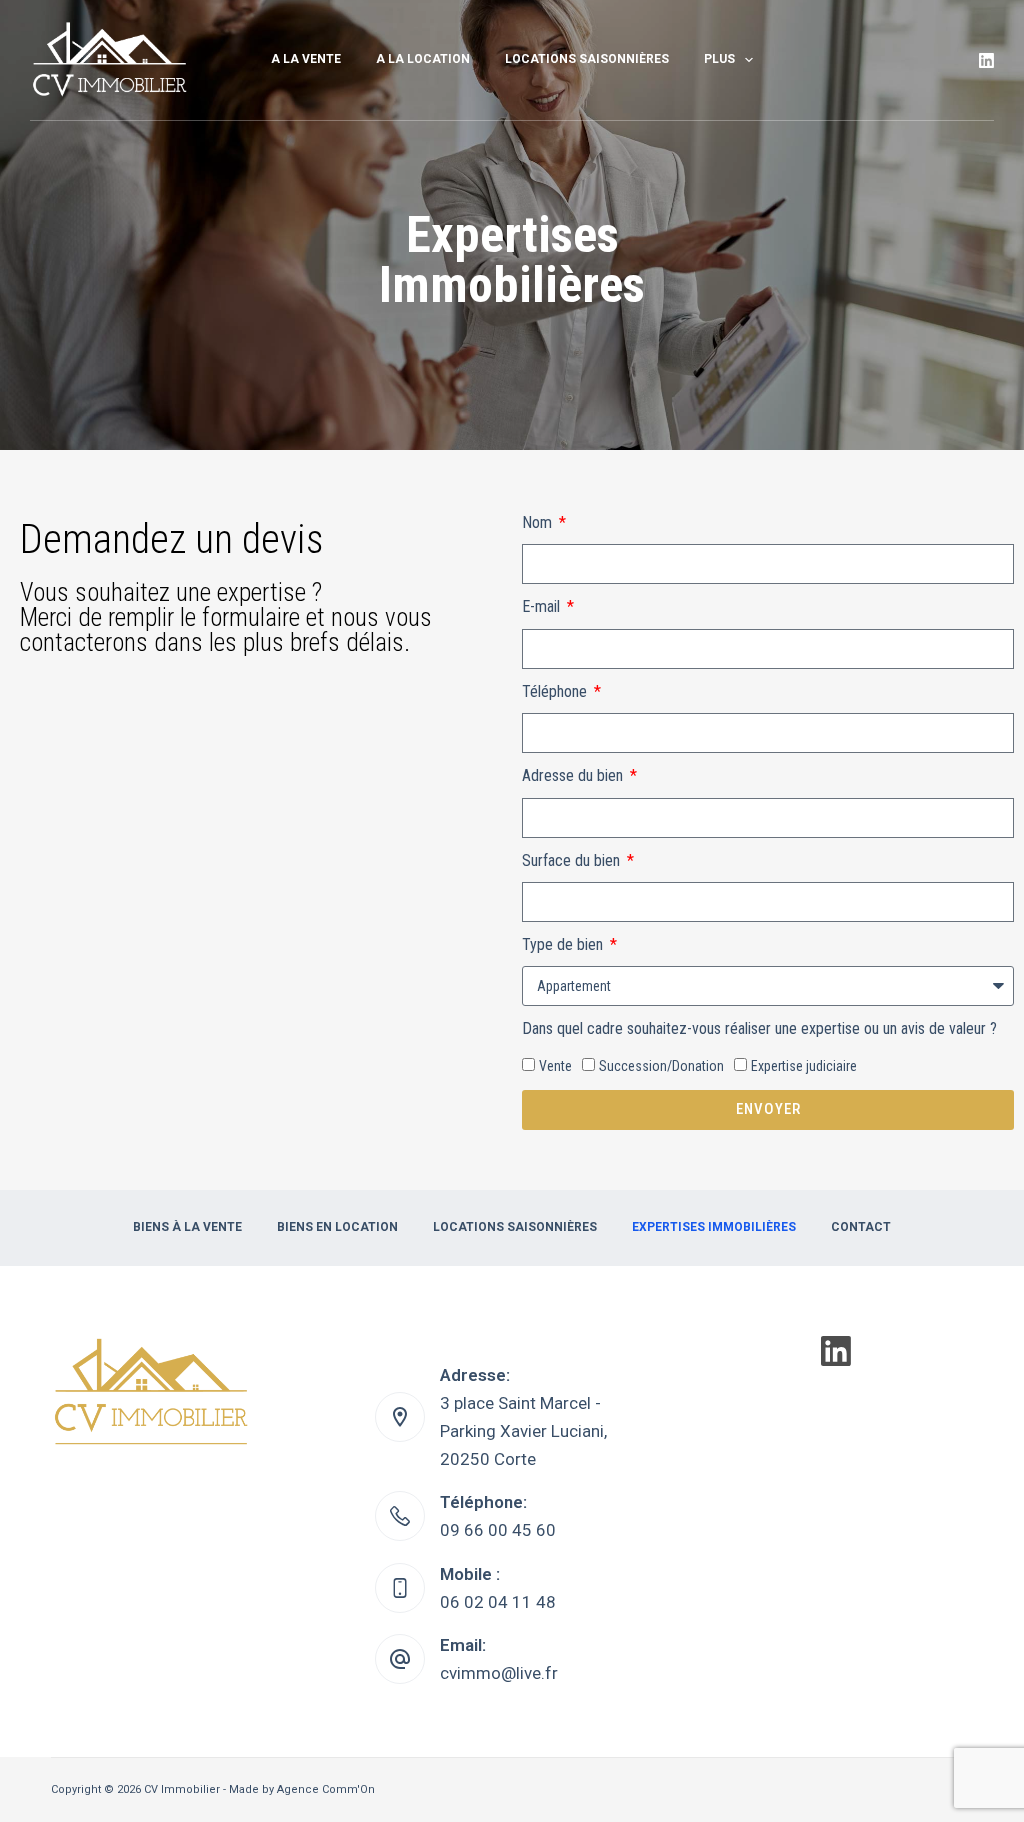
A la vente (306, 59)
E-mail (543, 606)
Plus (719, 59)
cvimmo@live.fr (499, 1673)
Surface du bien (573, 860)
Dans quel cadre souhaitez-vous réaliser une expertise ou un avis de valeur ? (759, 1028)
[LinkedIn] (986, 60)
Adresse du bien (574, 775)
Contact (861, 1227)
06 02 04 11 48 (498, 1602)
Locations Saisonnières (587, 59)
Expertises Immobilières (714, 1227)
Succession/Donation (661, 1066)
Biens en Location (337, 1227)
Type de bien (564, 944)
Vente (555, 1066)
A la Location (423, 59)
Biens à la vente (187, 1227)
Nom (539, 522)
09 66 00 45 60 (498, 1530)
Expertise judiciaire (804, 1066)
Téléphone (556, 691)
